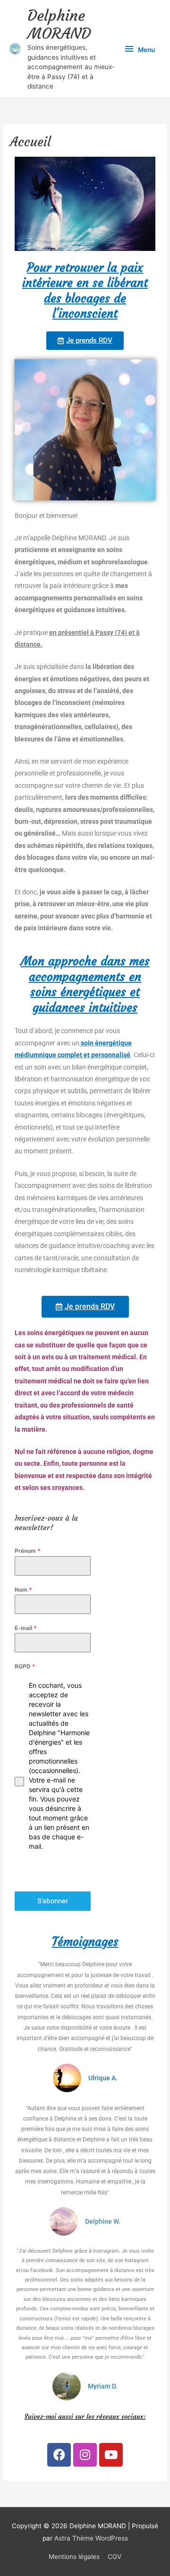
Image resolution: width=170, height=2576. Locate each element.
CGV (115, 2557)
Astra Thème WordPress (91, 2538)
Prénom (28, 1551)
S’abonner (53, 1901)
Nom (23, 1590)
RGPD (25, 1666)
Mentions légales (74, 2557)
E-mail (26, 1628)
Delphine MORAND (59, 25)
